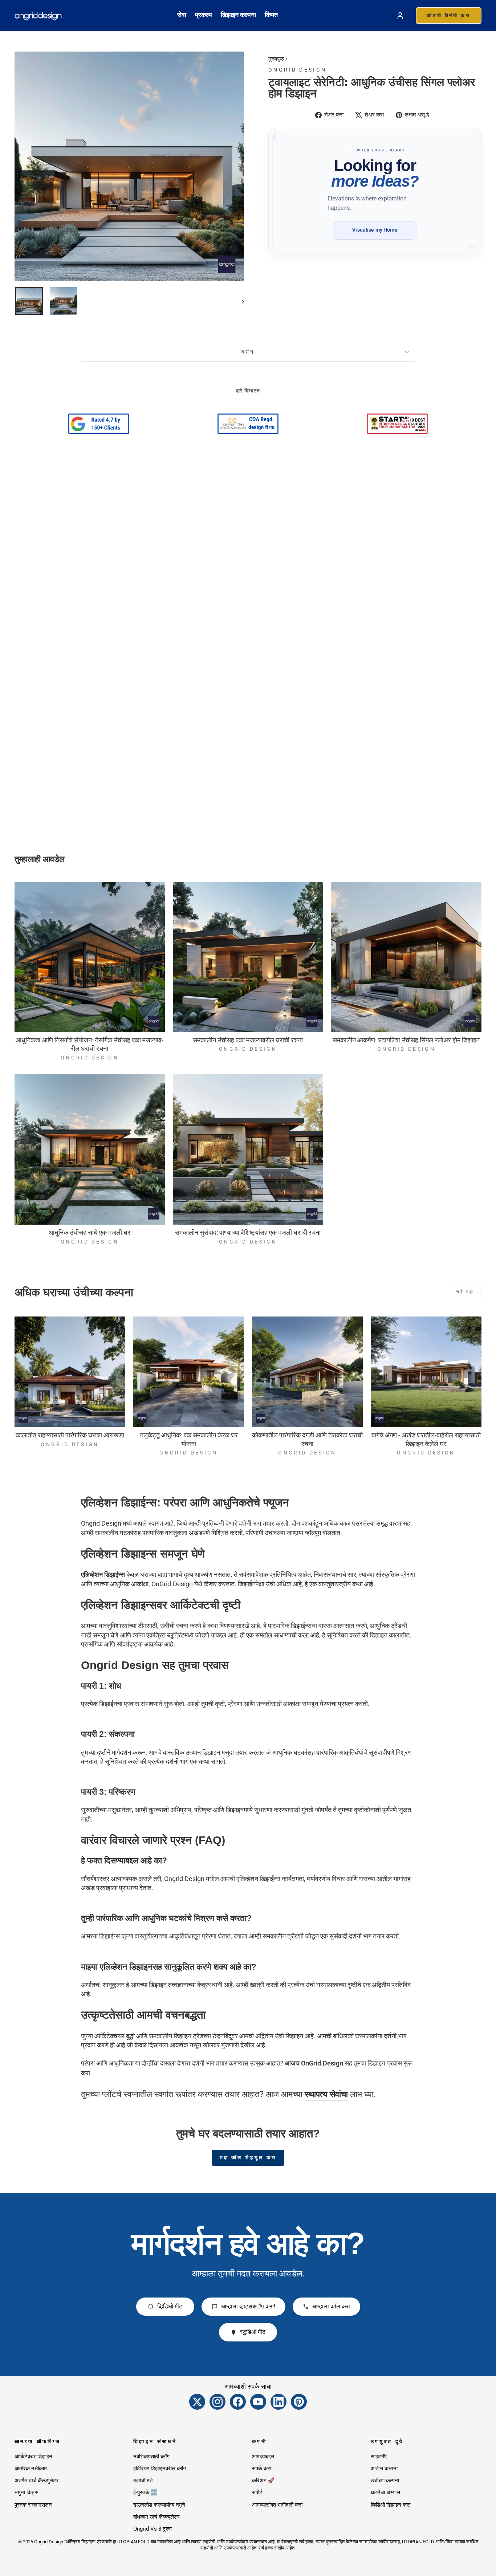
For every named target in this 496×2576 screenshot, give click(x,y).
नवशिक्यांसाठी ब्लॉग (151, 2457)
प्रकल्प (204, 15)
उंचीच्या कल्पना (385, 2481)
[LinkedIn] (279, 2402)
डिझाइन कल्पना (238, 15)
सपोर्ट (257, 2492)
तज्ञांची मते (143, 2481)
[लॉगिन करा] (400, 16)
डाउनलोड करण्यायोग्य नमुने (159, 2505)
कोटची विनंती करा (449, 15)
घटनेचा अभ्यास (385, 2492)
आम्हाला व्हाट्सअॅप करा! (248, 2306)
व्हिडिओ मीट (170, 2306)
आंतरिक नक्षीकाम (31, 2469)
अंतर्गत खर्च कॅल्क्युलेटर (37, 2481)
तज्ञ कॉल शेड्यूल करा (248, 2157)
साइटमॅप (379, 2457)
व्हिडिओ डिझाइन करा (391, 2505)
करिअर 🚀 (263, 2481)
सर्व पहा (465, 1292)
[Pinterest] (299, 2402)
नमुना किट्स (27, 2492)
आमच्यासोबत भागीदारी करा (277, 2505)
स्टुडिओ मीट (253, 2332)
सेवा (182, 15)
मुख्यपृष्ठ (276, 59)
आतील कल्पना (384, 2469)
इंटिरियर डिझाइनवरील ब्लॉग (160, 2469)
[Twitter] (197, 2402)
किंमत (271, 15)
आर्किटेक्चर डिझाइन (33, 2457)
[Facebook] (238, 2402)
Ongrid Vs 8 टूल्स (153, 2529)
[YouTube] (258, 2402)
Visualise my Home (375, 230)
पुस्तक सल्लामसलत (33, 2505)
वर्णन (248, 352)
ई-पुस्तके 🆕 (145, 2492)
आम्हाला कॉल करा (331, 2306)
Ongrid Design (297, 70)
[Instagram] (217, 2402)
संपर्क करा (262, 2469)
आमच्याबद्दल (263, 2457)
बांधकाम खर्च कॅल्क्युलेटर (156, 2517)
